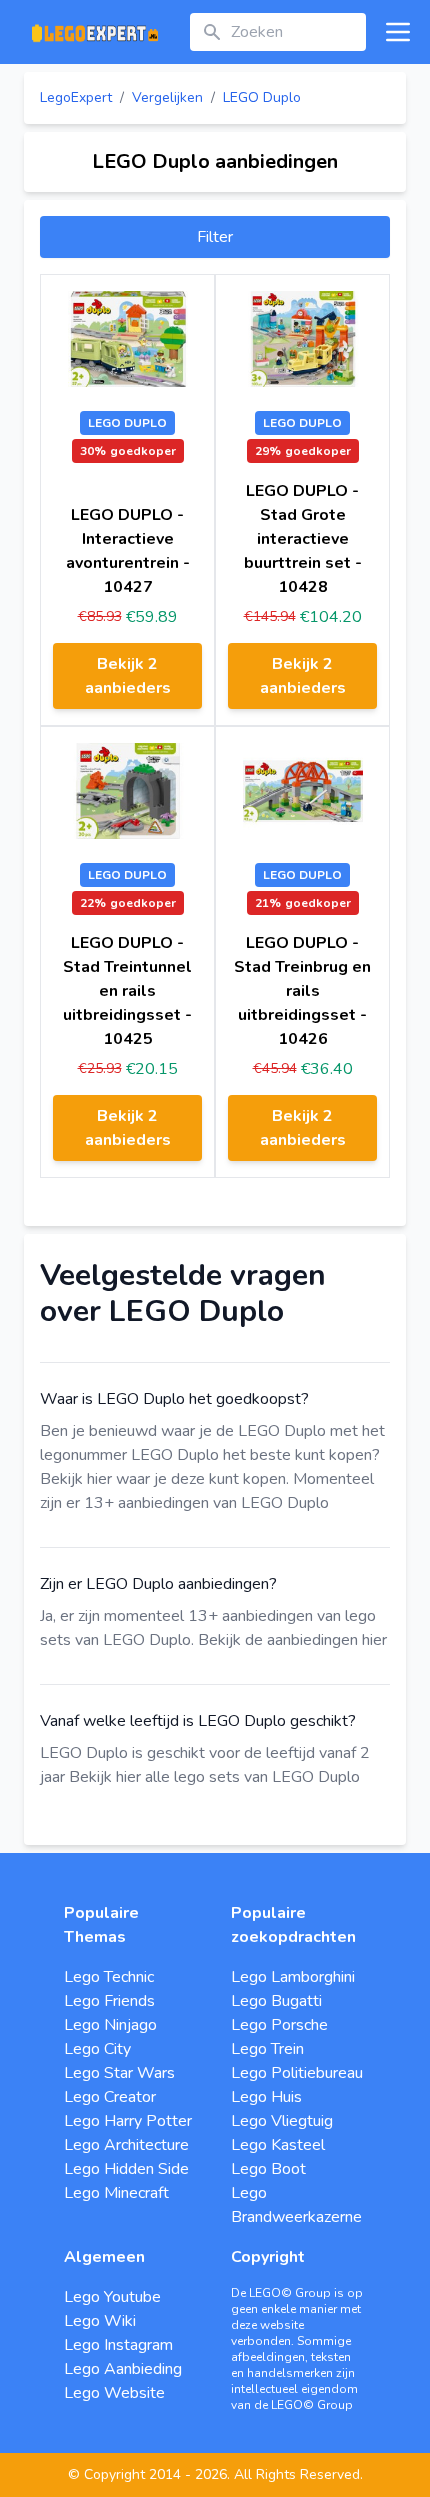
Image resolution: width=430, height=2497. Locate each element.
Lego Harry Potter (128, 2121)
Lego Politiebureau (297, 2073)
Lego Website (114, 2393)
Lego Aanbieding (123, 2369)
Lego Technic (109, 1977)
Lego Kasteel (278, 2145)
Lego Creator (110, 2097)
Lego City (97, 2049)
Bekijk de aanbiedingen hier (292, 1640)
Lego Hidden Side (126, 2169)
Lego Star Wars (119, 2073)
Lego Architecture (126, 2145)
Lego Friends (109, 2001)
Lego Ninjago (110, 2025)
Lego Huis (266, 2097)
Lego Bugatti (276, 2001)
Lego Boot (268, 2169)
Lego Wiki (100, 2321)
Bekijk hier (76, 1479)
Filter (215, 237)
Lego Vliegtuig (282, 2121)
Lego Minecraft (116, 2193)
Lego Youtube (112, 2297)
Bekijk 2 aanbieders (128, 676)
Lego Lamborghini (293, 1977)
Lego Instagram (118, 2345)
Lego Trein (267, 2049)
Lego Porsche (279, 2025)
